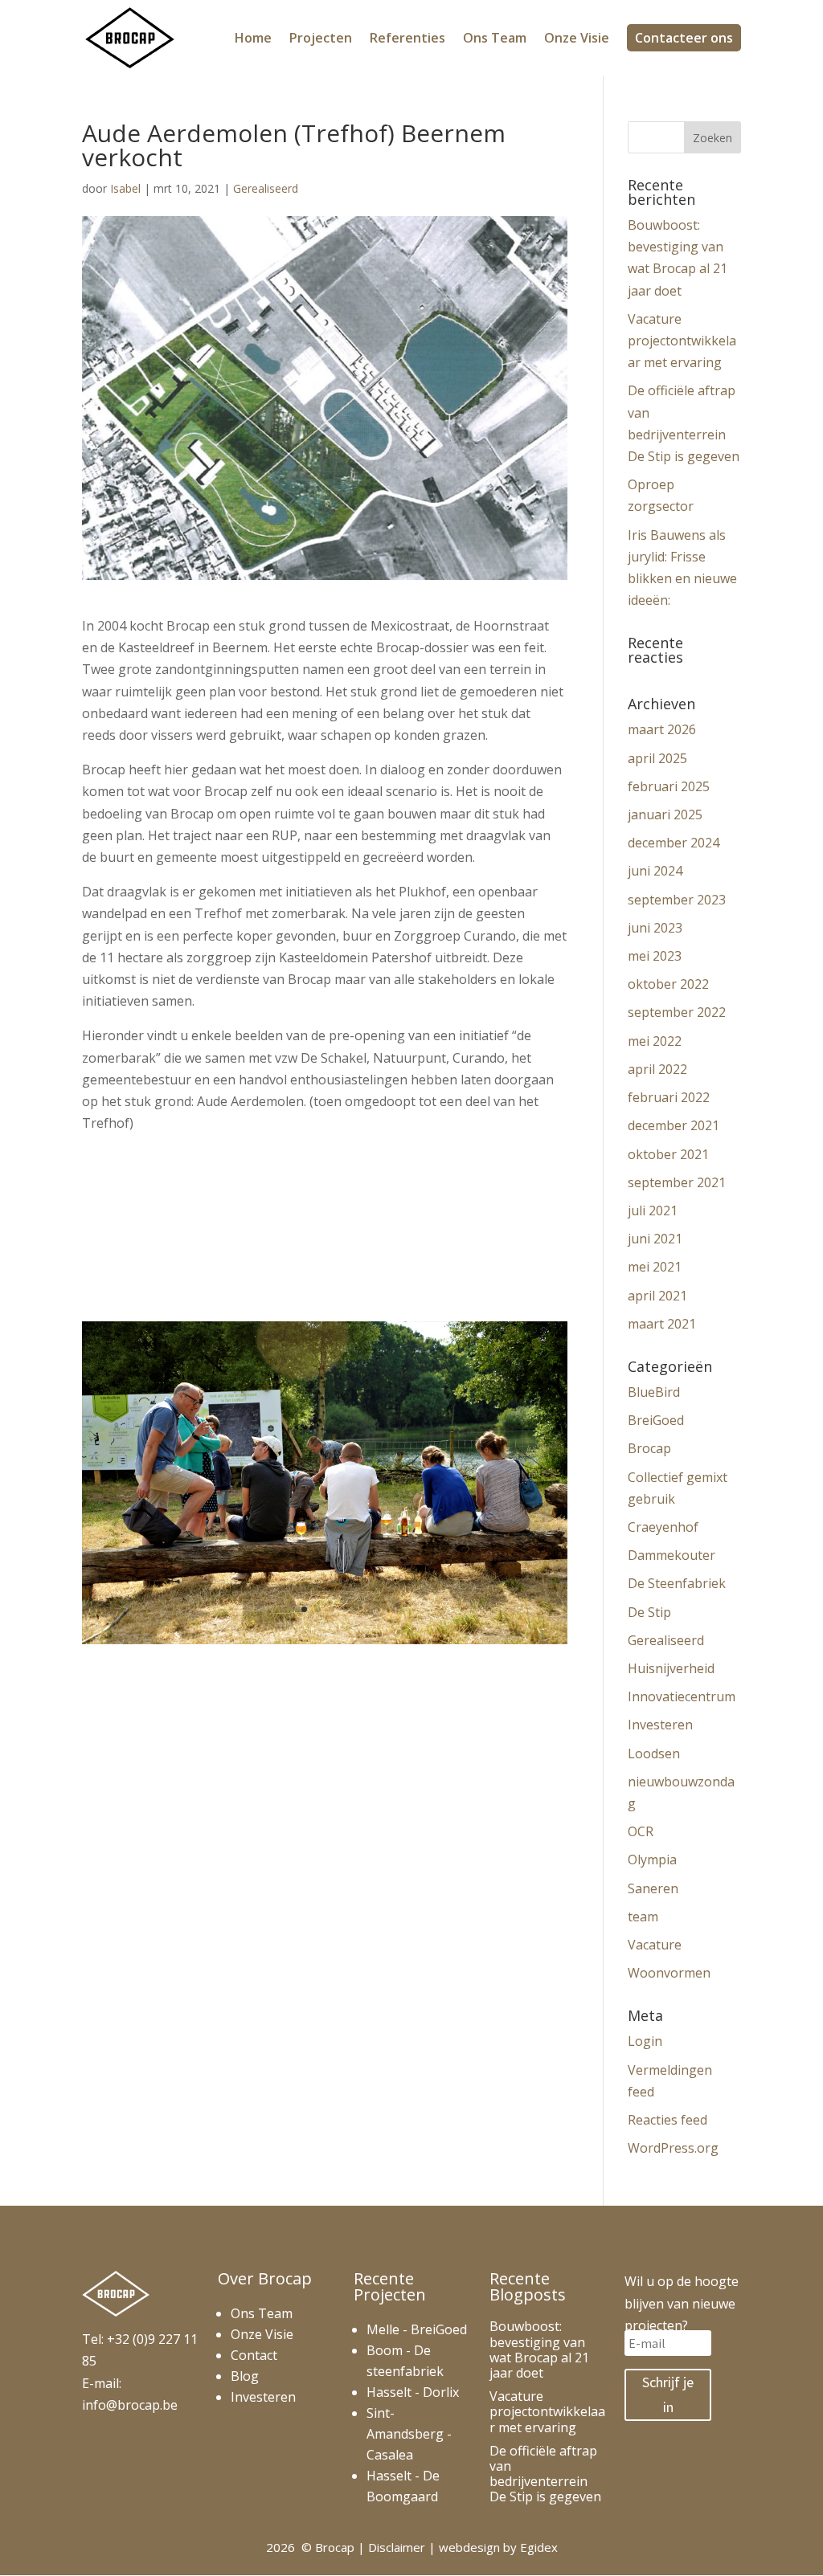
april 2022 (657, 1069)
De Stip (649, 1612)
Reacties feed (667, 2120)
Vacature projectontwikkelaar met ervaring (682, 341)
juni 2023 (655, 928)
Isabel (125, 188)
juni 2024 (655, 871)
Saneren (653, 1888)
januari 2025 (665, 814)
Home (253, 39)
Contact (254, 2355)
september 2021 (677, 1182)
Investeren (660, 1725)
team (643, 1917)
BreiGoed (656, 1420)
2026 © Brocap (310, 2547)
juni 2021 (655, 1239)
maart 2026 (662, 729)
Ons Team (495, 39)
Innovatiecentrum (682, 1696)
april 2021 (657, 1296)
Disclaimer (397, 2547)
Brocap (649, 1448)
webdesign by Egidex (498, 2547)
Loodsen (654, 1753)
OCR (641, 1831)
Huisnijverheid (671, 1668)
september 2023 (677, 900)
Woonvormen (669, 1973)
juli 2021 (653, 1210)
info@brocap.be (130, 2405)
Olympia (652, 1860)
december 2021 (674, 1125)
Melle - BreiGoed (417, 2329)
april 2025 (657, 758)
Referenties (407, 39)
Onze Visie (577, 39)
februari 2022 (669, 1097)
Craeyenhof (663, 1527)
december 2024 (674, 843)
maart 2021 (662, 1324)
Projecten (321, 39)
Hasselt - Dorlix (413, 2392)
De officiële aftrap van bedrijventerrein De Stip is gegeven (545, 2474)
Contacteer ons (684, 38)
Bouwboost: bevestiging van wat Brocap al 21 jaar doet (539, 2349)
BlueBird (654, 1392)
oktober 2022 (668, 984)
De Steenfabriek (677, 1583)
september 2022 (677, 1012)
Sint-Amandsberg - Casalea (409, 2434)
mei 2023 (655, 956)
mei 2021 (655, 1267)
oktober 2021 (668, 1154)
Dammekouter (672, 1555)
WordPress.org (673, 2148)
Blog (245, 2376)
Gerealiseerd (266, 188)
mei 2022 (655, 1041)
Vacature (655, 1945)
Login (645, 2041)
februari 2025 (669, 786)
